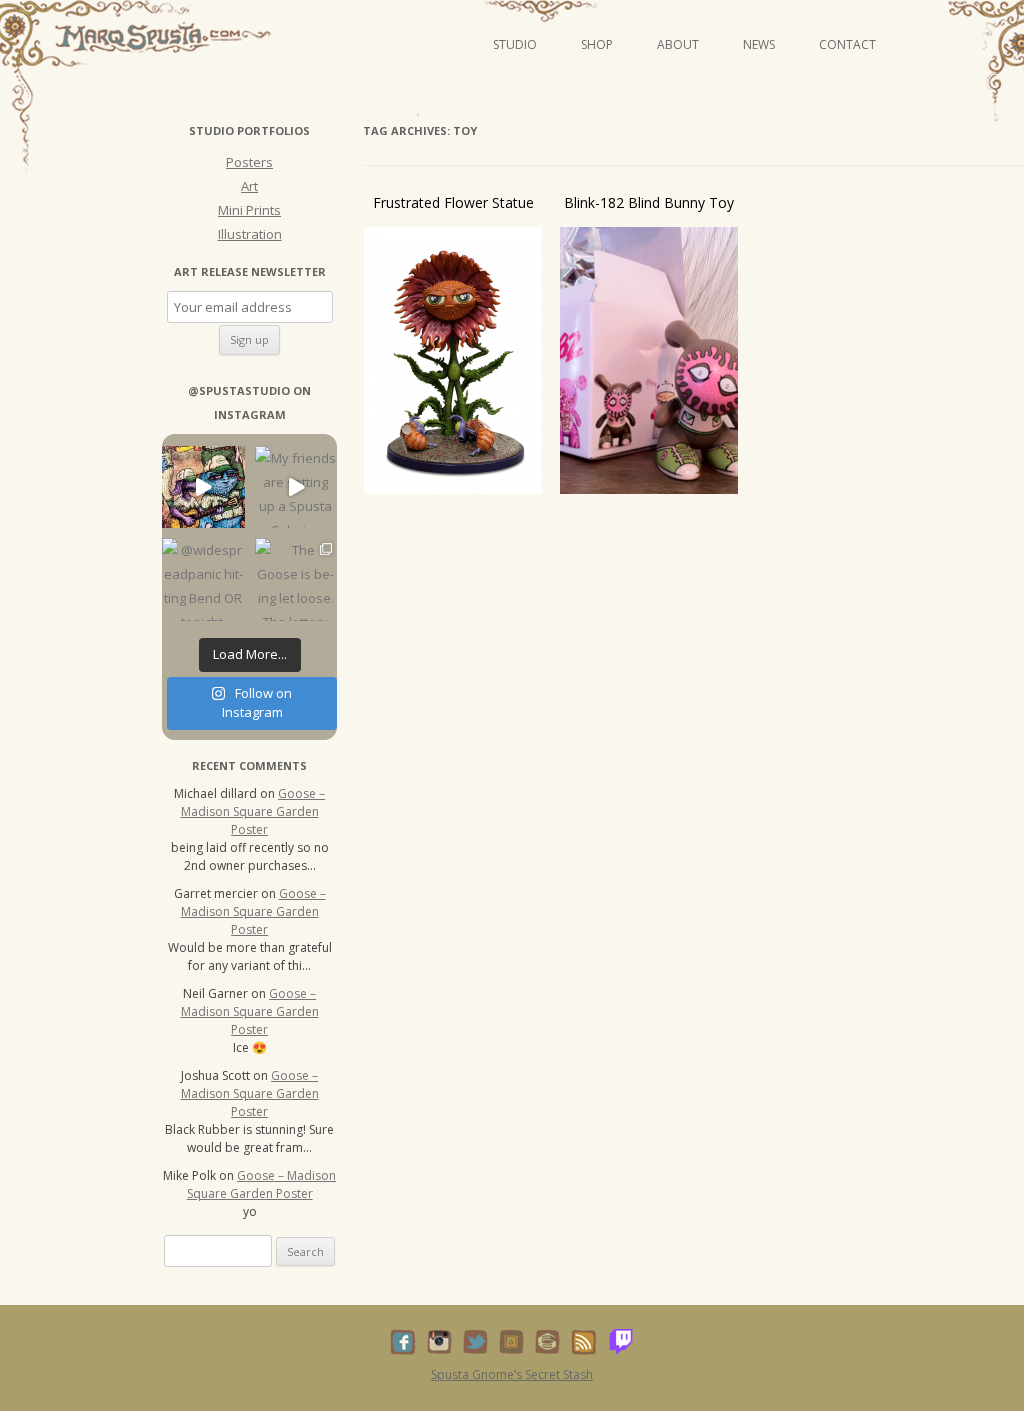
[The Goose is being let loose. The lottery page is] (296, 579)
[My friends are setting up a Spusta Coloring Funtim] (296, 487)
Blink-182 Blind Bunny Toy (649, 202)
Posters (249, 162)
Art (249, 186)
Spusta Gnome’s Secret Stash (512, 1374)
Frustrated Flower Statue (453, 202)
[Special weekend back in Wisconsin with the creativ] (203, 487)
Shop (597, 44)
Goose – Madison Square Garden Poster (253, 811)
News (759, 44)
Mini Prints (249, 210)
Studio (515, 44)
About (678, 44)
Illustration (250, 234)
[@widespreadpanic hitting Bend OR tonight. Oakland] (203, 579)
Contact (847, 44)
